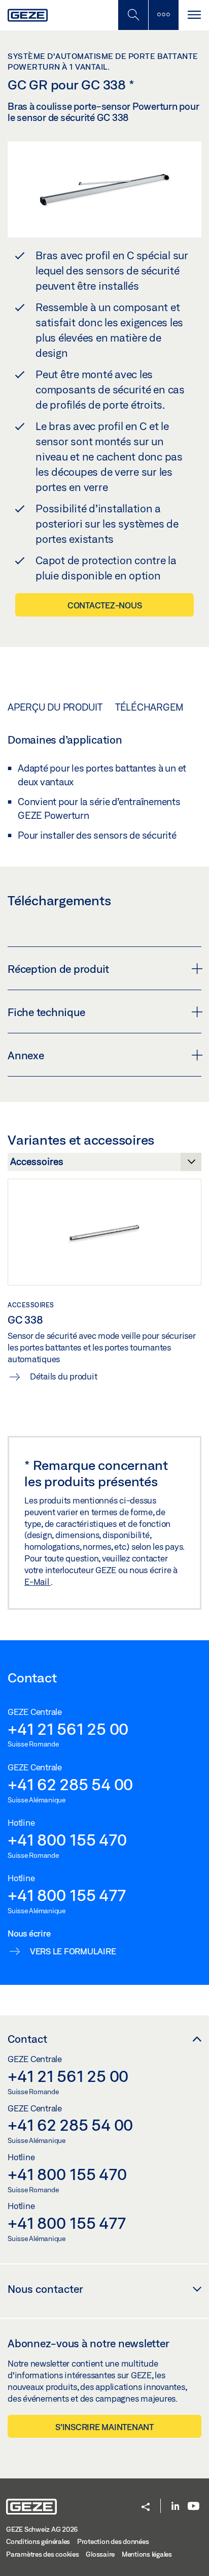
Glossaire (100, 2554)
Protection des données (113, 2541)
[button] (146, 2508)
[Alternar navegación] (194, 15)
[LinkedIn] (175, 2507)
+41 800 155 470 (67, 1839)
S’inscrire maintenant (104, 2427)
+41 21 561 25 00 (68, 1729)
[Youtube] (194, 2507)
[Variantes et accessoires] (104, 1164)
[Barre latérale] (163, 15)
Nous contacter (45, 2289)
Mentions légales (147, 2554)
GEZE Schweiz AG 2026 (42, 2529)
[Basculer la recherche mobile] (133, 15)
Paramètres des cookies (43, 2554)
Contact (27, 2039)
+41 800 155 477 (66, 1895)
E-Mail (38, 1582)
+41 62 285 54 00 (70, 1784)
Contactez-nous (105, 605)
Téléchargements (161, 707)
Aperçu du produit (55, 707)
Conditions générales (38, 2541)
